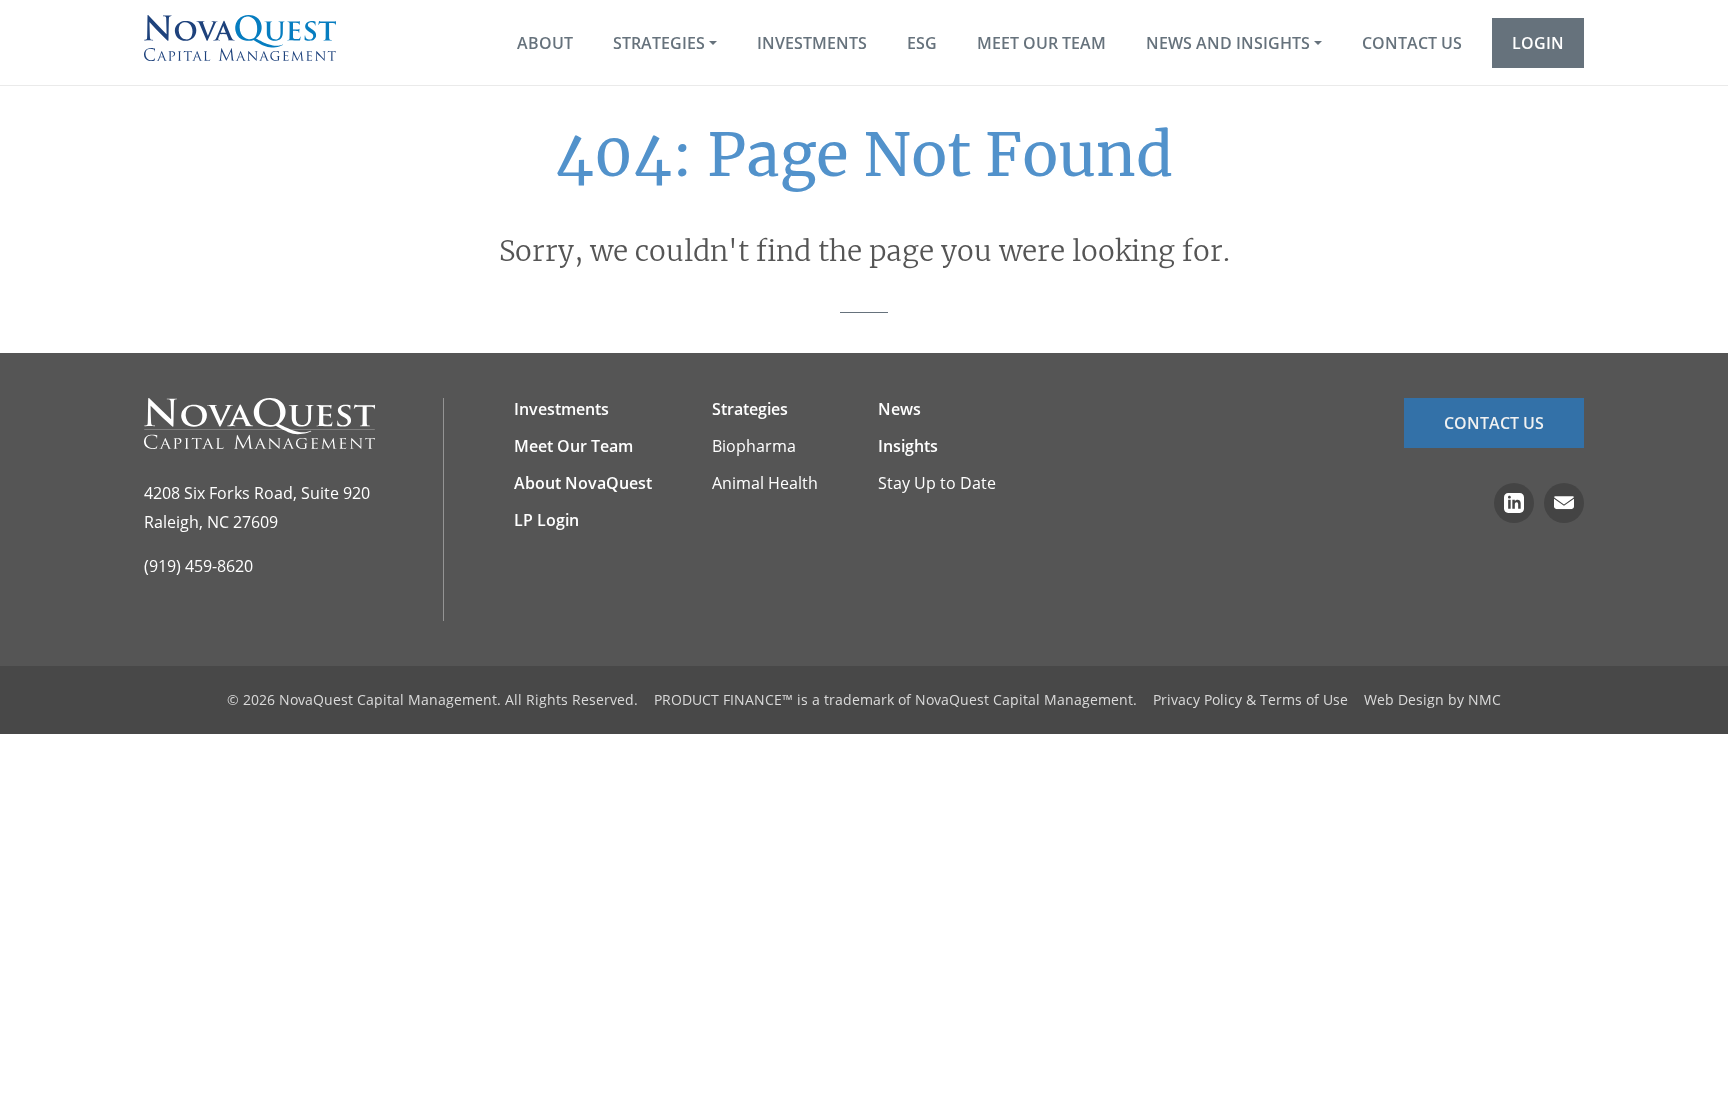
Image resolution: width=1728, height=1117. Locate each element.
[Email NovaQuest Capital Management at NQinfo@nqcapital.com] (1564, 505)
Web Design (1404, 699)
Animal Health (765, 483)
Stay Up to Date (937, 483)
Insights (908, 446)
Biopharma (754, 446)
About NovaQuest (583, 483)
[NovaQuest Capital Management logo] (259, 423)
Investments (561, 409)
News (899, 409)
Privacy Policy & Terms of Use (1250, 699)
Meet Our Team (573, 446)
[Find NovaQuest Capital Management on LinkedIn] (1514, 505)
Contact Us (1494, 423)
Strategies (750, 409)
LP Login (546, 520)
